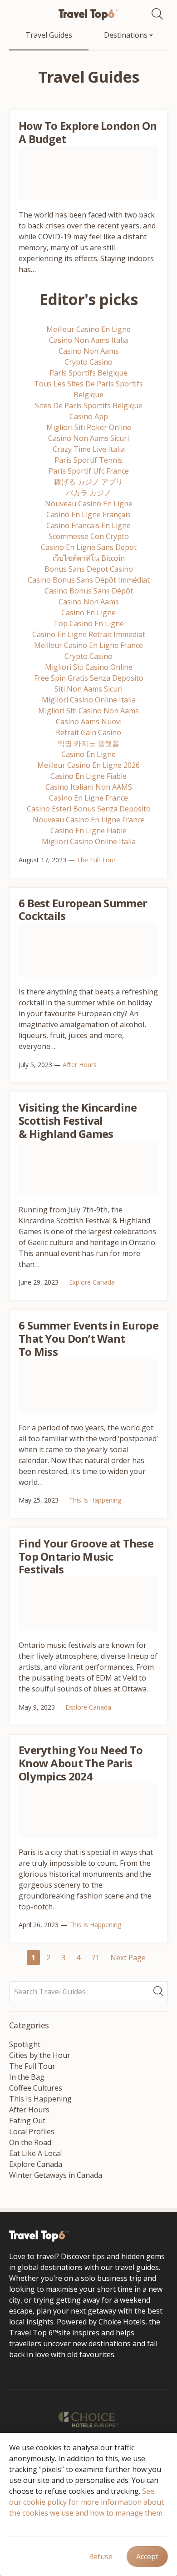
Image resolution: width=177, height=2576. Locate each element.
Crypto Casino (88, 362)
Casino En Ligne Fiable (88, 776)
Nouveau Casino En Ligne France (89, 820)
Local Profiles (32, 2131)
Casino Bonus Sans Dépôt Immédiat (89, 580)
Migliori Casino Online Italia (89, 700)
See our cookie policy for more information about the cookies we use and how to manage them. (86, 2502)
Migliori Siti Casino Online (89, 667)
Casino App (89, 416)
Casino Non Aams (89, 351)
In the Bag (27, 2077)
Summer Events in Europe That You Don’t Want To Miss (88, 1338)
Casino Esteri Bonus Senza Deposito (89, 809)
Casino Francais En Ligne (88, 525)
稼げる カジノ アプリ (88, 482)
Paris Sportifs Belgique (88, 373)
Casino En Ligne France (88, 798)
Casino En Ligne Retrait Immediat (89, 634)
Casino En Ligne (88, 613)
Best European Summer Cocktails (83, 910)
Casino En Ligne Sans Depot (89, 547)
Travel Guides (49, 35)
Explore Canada (92, 1282)
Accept (147, 2556)
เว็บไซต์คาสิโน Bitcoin (89, 558)
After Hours (80, 1065)
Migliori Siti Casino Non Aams (88, 711)
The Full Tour (96, 860)
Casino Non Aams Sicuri (88, 438)
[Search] (160, 14)
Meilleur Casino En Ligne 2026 (88, 765)
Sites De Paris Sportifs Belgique (89, 405)
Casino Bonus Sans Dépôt (89, 591)
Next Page (128, 1958)
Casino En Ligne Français (88, 514)
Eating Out (27, 2121)
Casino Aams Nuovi (89, 722)
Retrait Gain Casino (88, 732)
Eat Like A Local (35, 2153)
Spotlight (25, 2044)
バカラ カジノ (88, 493)
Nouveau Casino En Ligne (89, 504)
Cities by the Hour (40, 2055)
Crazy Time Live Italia (89, 449)
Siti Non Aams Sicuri (88, 689)
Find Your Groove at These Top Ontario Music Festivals (86, 1556)
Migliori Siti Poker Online (89, 427)
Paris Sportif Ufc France (89, 471)
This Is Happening (95, 1500)
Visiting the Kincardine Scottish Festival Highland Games (78, 1120)
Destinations (127, 35)
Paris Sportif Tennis (88, 460)
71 (95, 1958)
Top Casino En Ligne (89, 623)
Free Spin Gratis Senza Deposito (89, 678)
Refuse (101, 2556)
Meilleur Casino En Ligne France (88, 645)
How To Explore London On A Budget (88, 132)
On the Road (30, 2142)
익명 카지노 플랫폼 (88, 743)
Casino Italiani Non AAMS (89, 787)
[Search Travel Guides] (161, 1992)
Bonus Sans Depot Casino (89, 569)
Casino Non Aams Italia (88, 340)
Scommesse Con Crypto (89, 536)
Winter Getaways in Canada (56, 2175)
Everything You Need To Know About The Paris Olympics (81, 1763)
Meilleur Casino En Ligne (88, 329)
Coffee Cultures (36, 2088)
